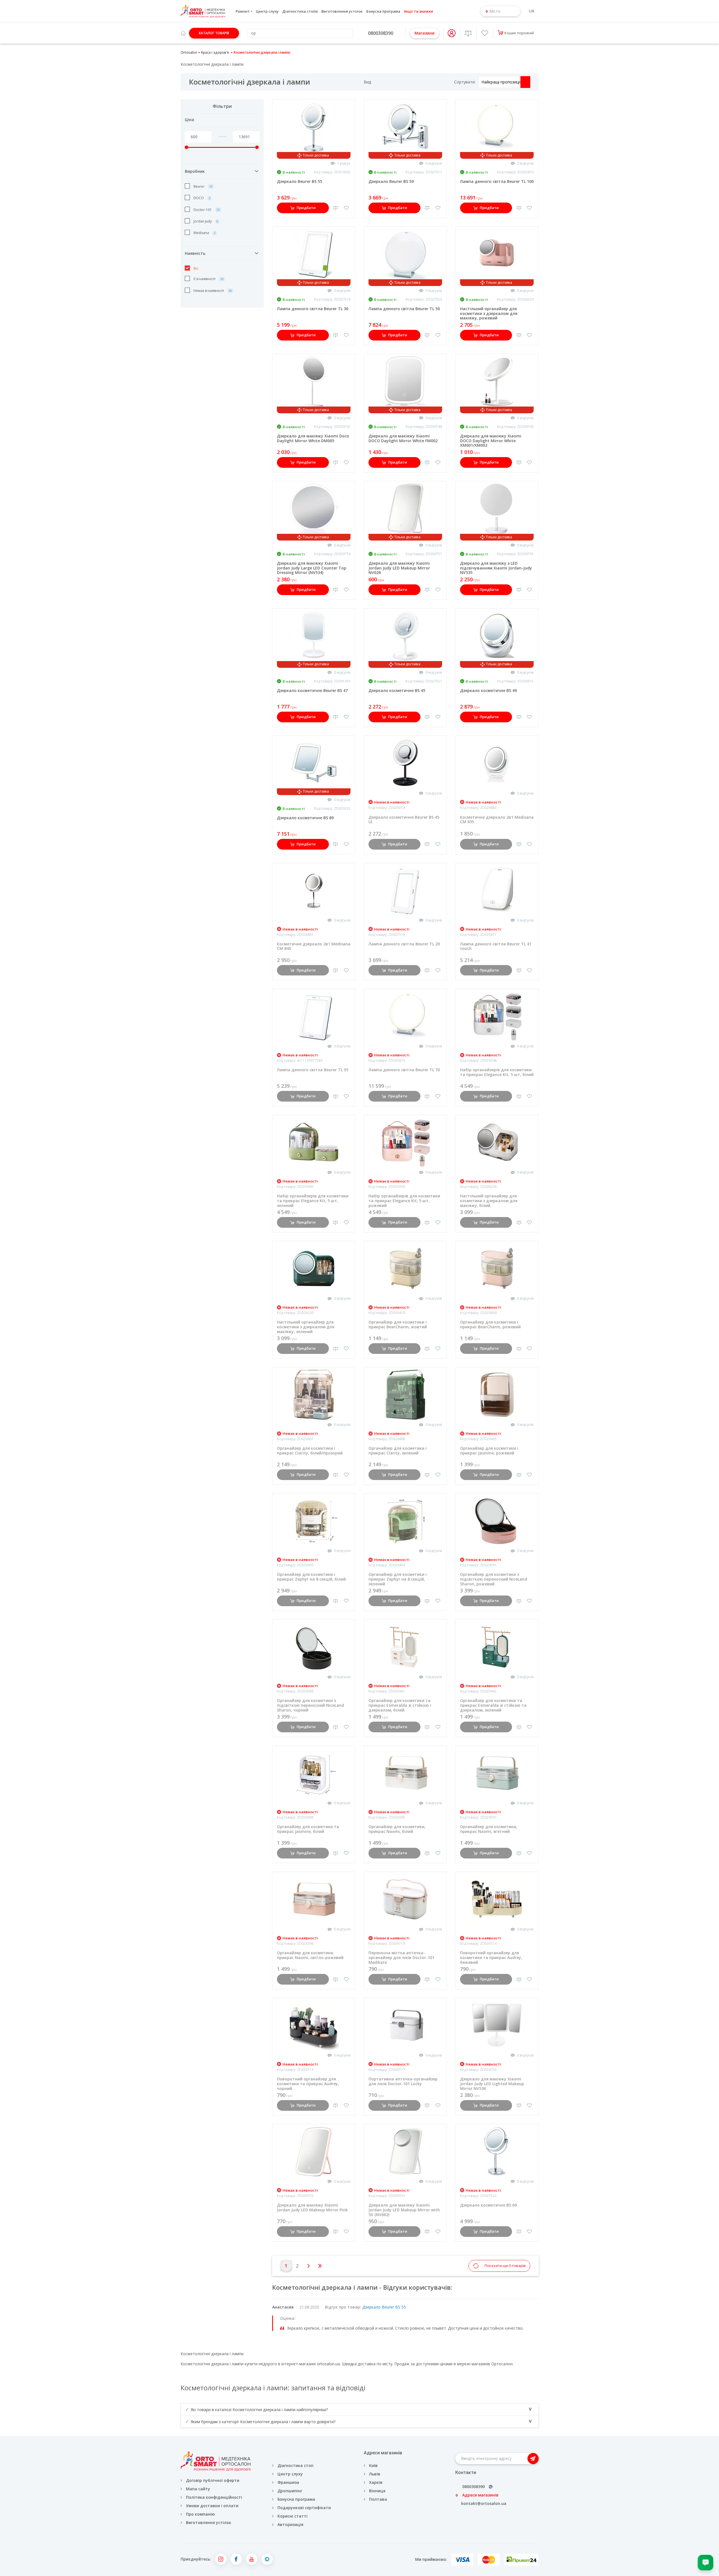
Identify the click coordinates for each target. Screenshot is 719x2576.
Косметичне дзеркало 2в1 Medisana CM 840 (314, 946)
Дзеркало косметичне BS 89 (305, 818)
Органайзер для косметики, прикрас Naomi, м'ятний (489, 1829)
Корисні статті (293, 2516)
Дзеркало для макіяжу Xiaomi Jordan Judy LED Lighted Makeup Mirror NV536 (492, 2084)
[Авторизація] (452, 33)
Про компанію (200, 2514)
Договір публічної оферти (213, 2480)
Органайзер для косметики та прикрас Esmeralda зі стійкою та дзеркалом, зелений (493, 1705)
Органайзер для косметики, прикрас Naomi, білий (397, 1829)
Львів (375, 2474)
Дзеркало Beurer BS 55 (300, 181)
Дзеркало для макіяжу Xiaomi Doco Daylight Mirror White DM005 (313, 438)
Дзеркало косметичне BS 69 (488, 2205)
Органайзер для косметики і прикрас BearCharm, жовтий (398, 1324)
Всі (195, 268)
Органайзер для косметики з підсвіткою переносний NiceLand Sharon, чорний (310, 1705)
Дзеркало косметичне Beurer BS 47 (312, 690)
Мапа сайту (198, 2489)
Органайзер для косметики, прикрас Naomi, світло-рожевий (310, 1955)
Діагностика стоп (295, 2465)
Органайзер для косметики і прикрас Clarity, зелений (398, 1451)
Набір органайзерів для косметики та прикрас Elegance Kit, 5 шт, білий (497, 1072)
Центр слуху (267, 11)
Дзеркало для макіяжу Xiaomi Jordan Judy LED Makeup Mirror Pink (312, 2207)
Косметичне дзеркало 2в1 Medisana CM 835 (497, 820)
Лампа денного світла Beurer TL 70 (404, 1070)
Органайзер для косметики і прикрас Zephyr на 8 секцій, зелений (398, 1579)
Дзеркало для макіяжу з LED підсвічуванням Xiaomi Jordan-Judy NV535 (496, 568)
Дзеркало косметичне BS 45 (397, 690)
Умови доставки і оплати (212, 2506)
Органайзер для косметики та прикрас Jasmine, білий (308, 1829)
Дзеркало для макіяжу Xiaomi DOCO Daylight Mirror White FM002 (403, 438)
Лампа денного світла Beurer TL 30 (313, 309)
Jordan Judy (203, 221)
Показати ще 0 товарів (505, 2266)
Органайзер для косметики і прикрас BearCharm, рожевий (490, 1324)
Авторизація (290, 2524)
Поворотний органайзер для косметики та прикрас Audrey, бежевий (491, 1957)
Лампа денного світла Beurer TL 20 (404, 944)
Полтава (378, 2499)
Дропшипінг (290, 2491)
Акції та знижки (418, 11)
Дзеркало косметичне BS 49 (488, 690)
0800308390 (381, 33)
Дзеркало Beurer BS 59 (391, 181)
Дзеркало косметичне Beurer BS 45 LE (404, 820)
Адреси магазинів (480, 2495)
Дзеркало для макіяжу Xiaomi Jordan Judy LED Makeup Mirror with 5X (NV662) (404, 2210)
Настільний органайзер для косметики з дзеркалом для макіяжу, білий (489, 1201)
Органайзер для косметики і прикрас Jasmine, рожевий (489, 1451)
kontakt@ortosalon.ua (484, 2503)
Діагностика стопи (300, 11)
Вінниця (377, 2491)
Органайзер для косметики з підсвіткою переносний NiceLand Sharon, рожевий (494, 1579)
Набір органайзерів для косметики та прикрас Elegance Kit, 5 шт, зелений (313, 1201)
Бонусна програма (383, 11)
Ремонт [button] (243, 11)
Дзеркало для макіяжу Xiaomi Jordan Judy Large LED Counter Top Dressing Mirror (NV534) (312, 568)
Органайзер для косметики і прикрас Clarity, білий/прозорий (310, 1451)
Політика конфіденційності (214, 2497)
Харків (376, 2482)
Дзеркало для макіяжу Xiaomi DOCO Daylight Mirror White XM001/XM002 (491, 441)
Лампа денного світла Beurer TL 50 (404, 309)
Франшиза (288, 2482)
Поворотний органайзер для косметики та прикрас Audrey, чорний (308, 2084)
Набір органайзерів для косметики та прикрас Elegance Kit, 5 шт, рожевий (404, 1201)
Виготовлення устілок (342, 11)
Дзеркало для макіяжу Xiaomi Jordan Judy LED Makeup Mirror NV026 (399, 568)
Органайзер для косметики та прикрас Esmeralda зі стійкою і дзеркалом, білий (400, 1705)
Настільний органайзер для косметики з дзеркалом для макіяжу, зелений (306, 1327)
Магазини (425, 33)
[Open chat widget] (706, 2563)
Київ (373, 2465)
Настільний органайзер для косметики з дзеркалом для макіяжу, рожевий (489, 313)
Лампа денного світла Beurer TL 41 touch (496, 946)
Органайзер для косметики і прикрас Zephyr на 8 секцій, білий (311, 1577)
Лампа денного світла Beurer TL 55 (313, 1070)
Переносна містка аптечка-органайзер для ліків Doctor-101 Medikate (401, 1957)
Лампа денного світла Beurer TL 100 (497, 181)
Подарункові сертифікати (304, 2508)
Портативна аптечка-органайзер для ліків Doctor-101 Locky (403, 2081)
